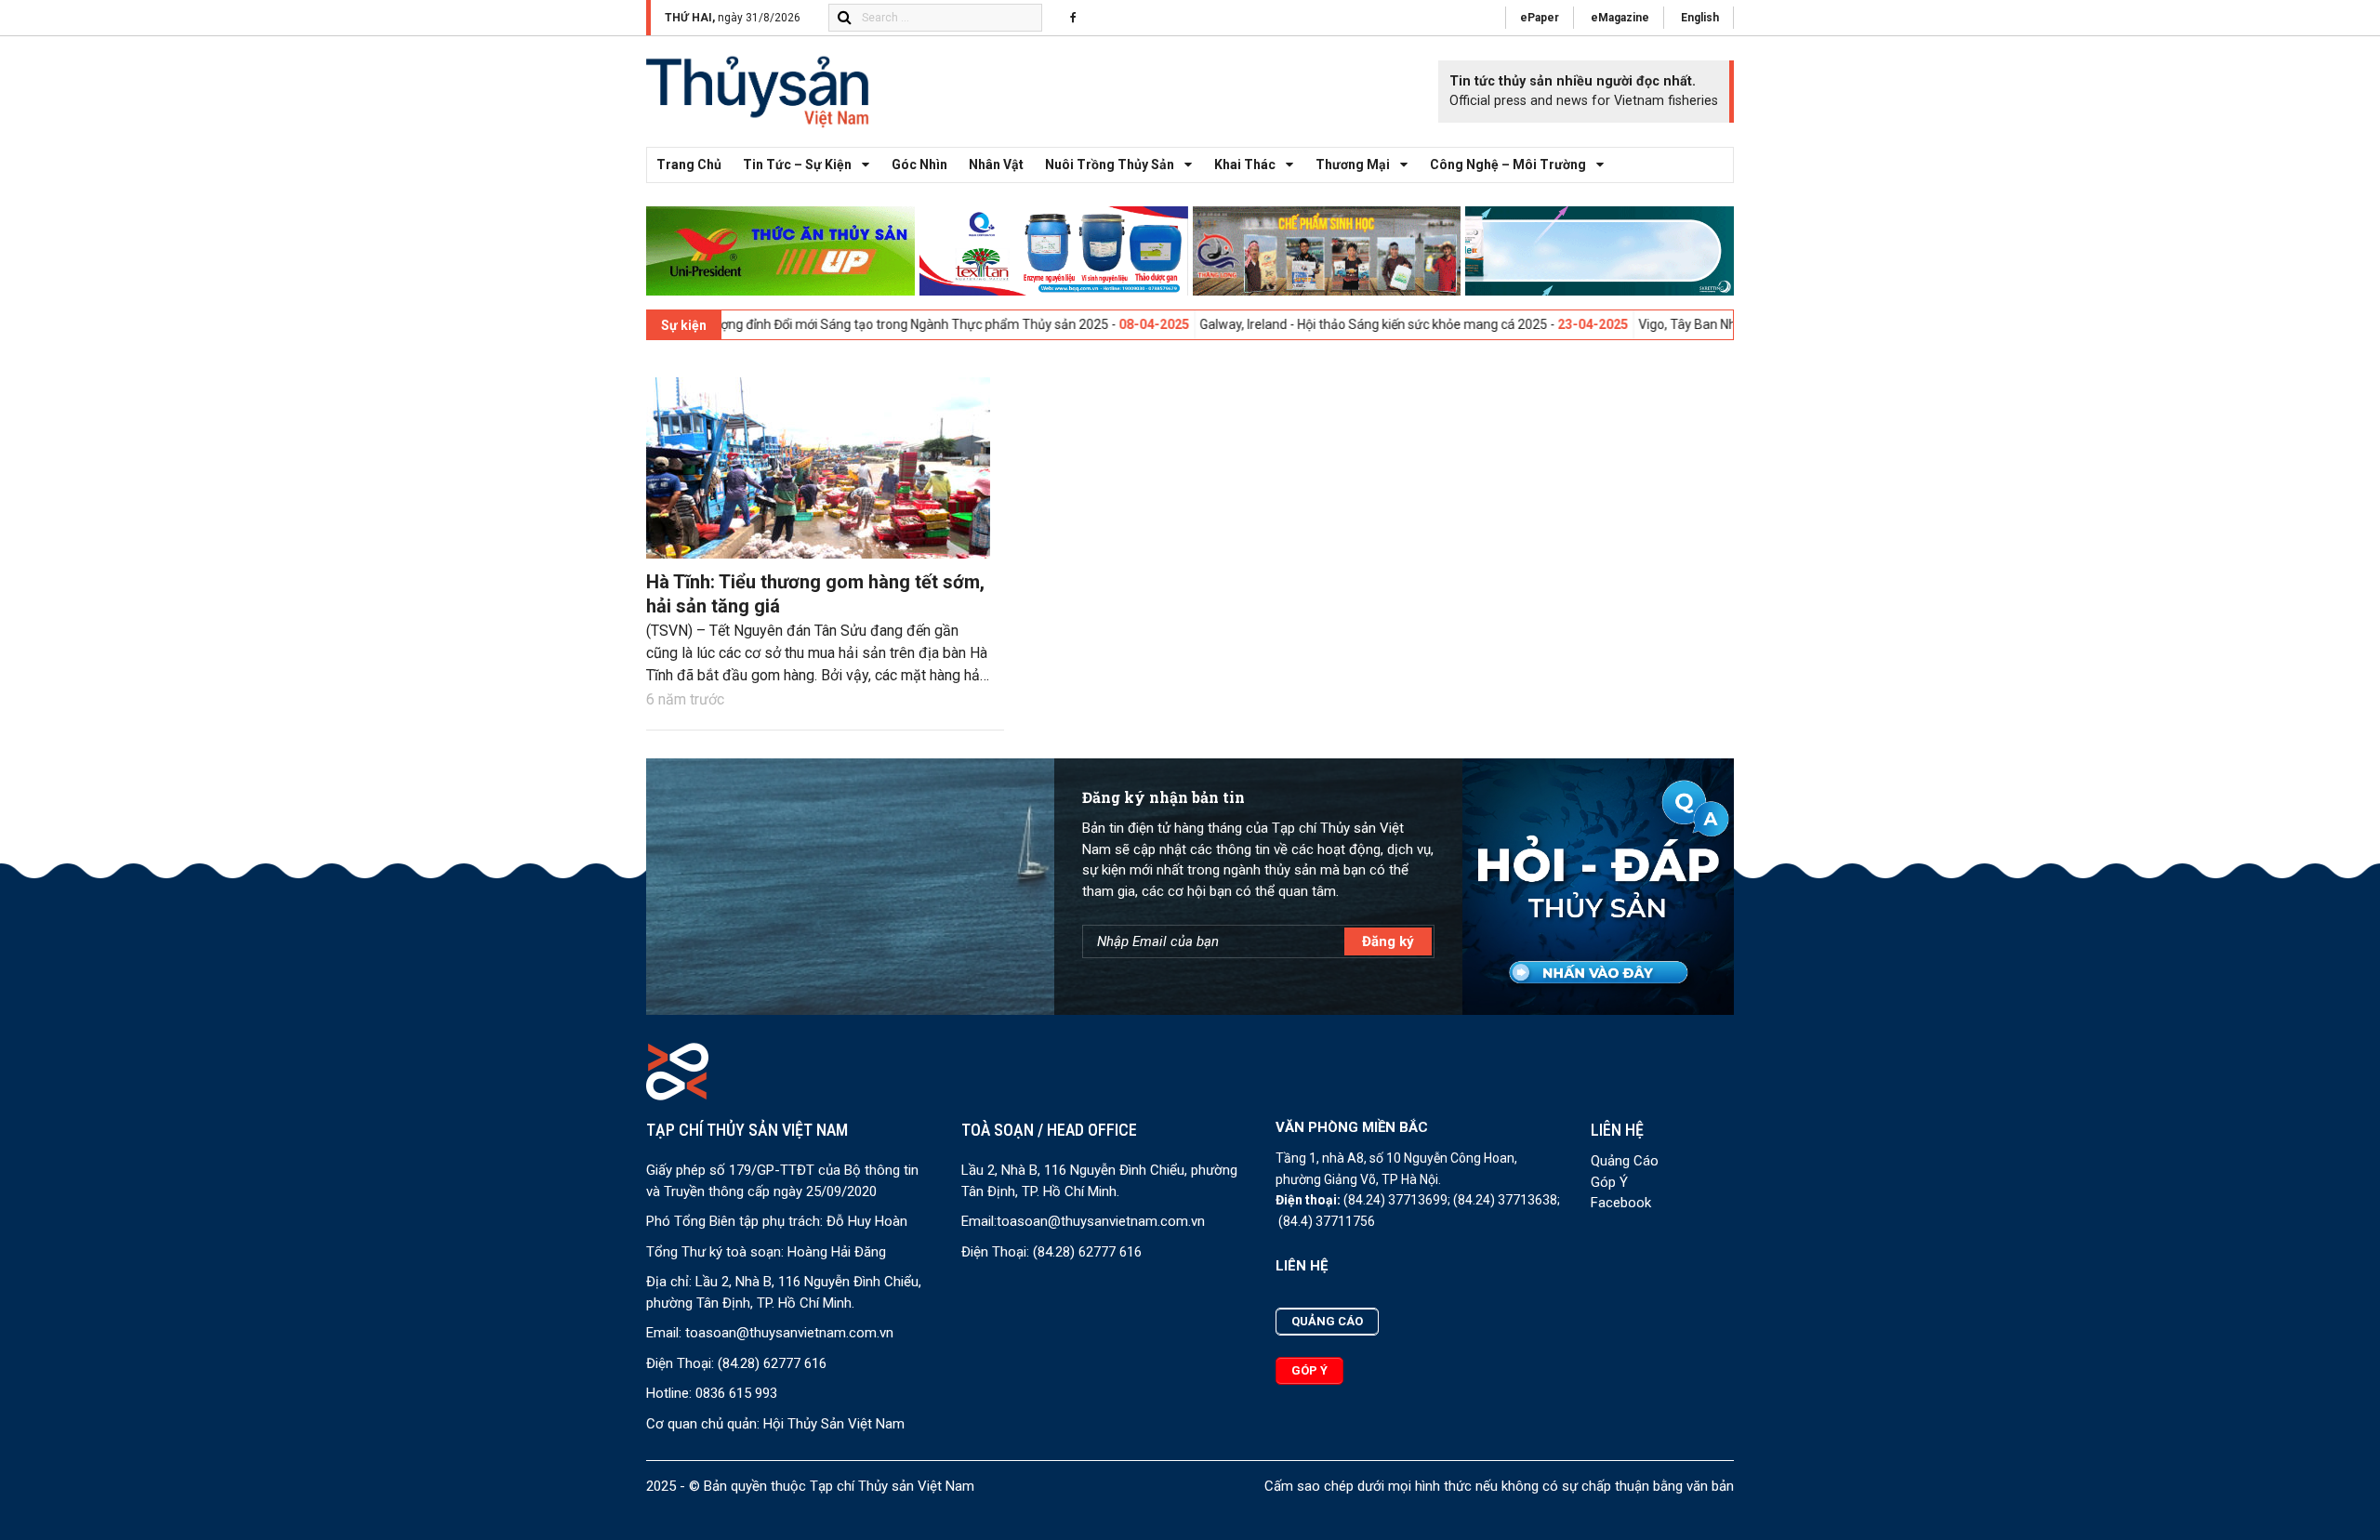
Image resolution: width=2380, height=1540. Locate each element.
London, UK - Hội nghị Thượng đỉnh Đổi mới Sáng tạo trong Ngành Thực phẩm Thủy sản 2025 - (764, 324)
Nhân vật (996, 165)
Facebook (1621, 1203)
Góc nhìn (919, 165)
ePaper (1540, 18)
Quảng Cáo (1625, 1161)
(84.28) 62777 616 (772, 1363)
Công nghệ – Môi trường (1508, 165)
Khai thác (1245, 165)
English (1700, 18)
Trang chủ (689, 165)
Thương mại (1353, 165)
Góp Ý (1609, 1182)
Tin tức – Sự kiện (797, 165)
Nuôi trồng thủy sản (1110, 165)
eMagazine (1620, 18)
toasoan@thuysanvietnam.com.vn (789, 1333)
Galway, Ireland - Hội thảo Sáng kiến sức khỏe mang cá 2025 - (1297, 324)
